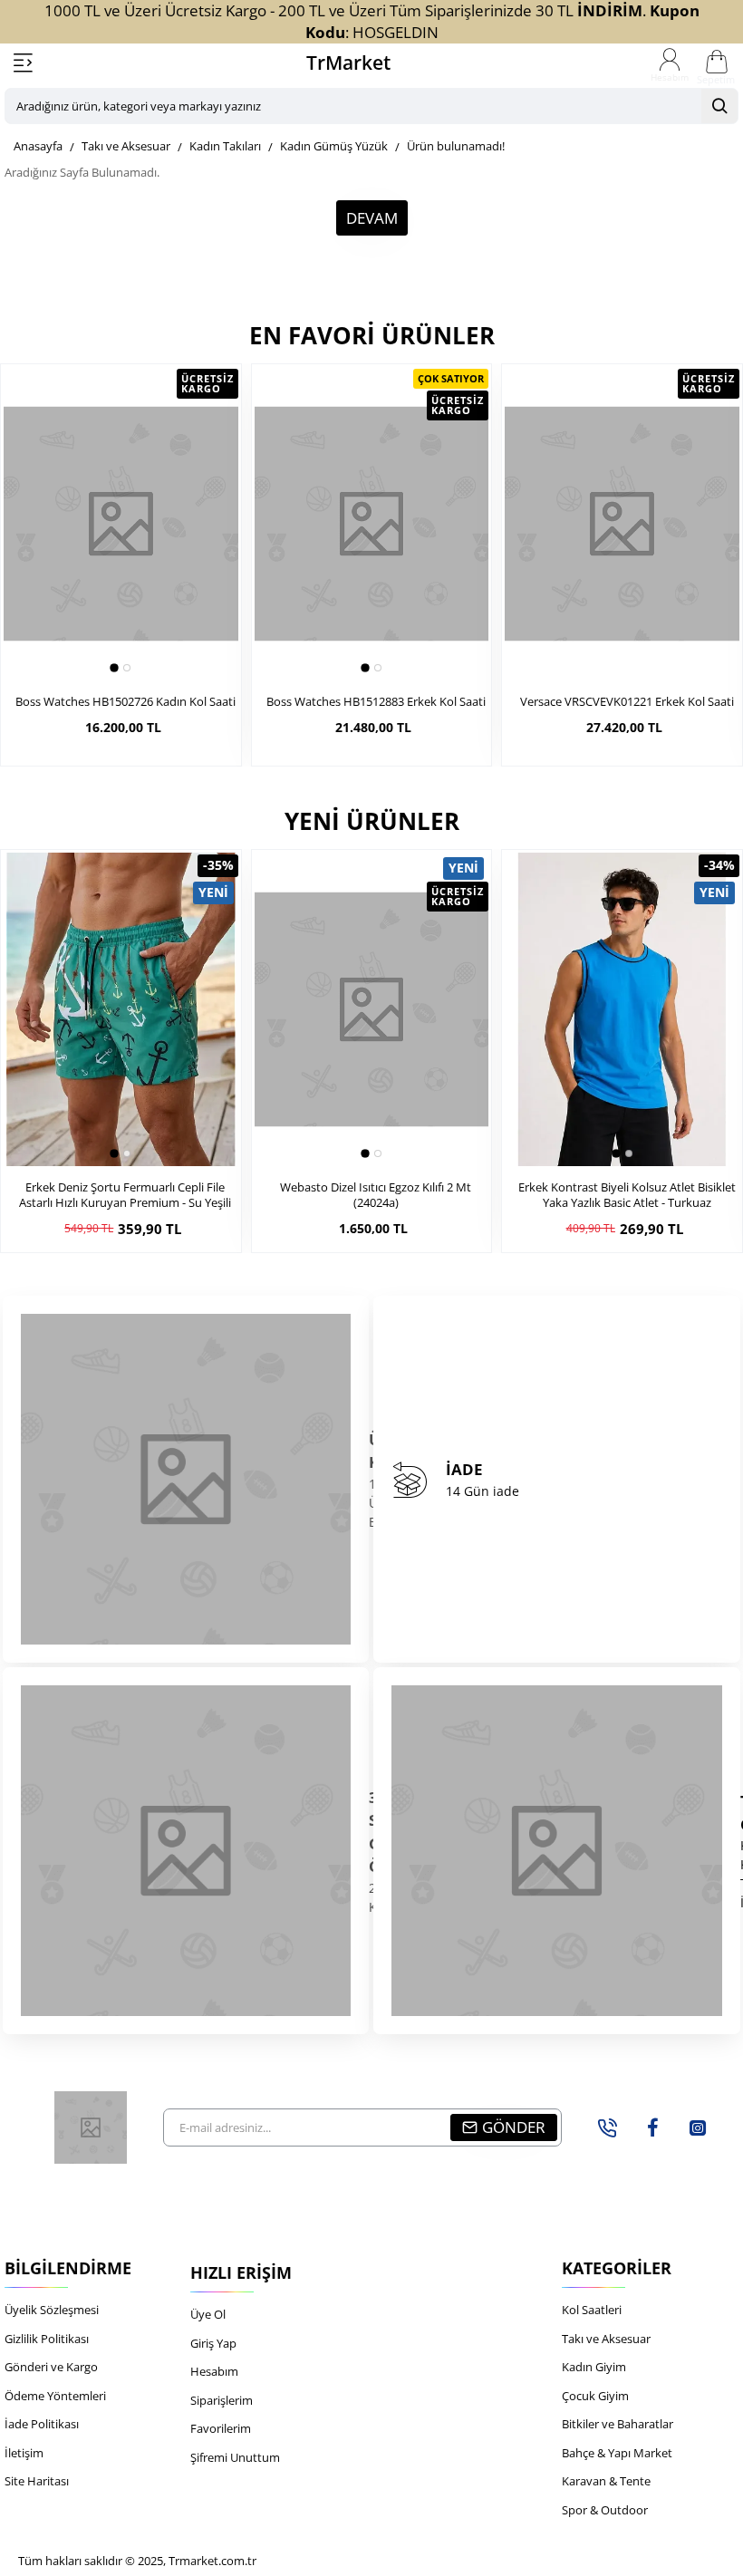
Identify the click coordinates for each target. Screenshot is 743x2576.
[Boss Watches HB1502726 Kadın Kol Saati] (121, 524)
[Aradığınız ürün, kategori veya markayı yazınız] (719, 106)
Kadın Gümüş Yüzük (334, 146)
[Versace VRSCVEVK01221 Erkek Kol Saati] (622, 524)
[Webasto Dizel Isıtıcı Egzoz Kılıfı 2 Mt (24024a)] (372, 1009)
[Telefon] (607, 2127)
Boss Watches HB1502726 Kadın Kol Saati (125, 702)
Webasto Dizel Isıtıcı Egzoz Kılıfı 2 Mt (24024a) (376, 1195)
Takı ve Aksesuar (126, 146)
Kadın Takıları (225, 146)
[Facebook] (652, 2127)
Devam (372, 218)
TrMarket (348, 63)
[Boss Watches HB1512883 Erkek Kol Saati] (372, 524)
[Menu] (23, 63)
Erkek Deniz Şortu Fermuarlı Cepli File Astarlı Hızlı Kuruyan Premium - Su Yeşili (125, 1195)
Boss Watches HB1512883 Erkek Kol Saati (376, 702)
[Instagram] (698, 2127)
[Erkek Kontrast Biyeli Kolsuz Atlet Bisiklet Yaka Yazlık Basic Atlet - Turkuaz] (622, 1009)
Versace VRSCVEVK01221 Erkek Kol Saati (627, 702)
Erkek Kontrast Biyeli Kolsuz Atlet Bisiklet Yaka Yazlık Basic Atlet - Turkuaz (627, 1195)
